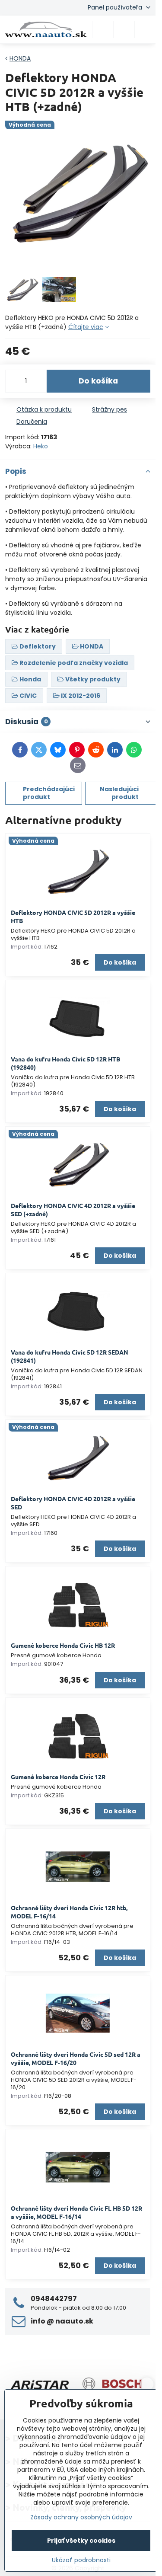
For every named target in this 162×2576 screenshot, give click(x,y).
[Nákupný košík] (124, 29)
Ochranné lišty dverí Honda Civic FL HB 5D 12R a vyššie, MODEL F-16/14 (76, 2212)
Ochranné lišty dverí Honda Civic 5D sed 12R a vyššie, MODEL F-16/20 (76, 2058)
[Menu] (145, 29)
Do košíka (98, 381)
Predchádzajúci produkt (49, 793)
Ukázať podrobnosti (81, 2560)
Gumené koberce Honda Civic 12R (58, 1777)
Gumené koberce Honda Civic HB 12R (63, 1645)
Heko (41, 446)
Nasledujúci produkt (119, 793)
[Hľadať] (103, 29)
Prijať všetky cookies (81, 2541)
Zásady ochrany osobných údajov (81, 2517)
